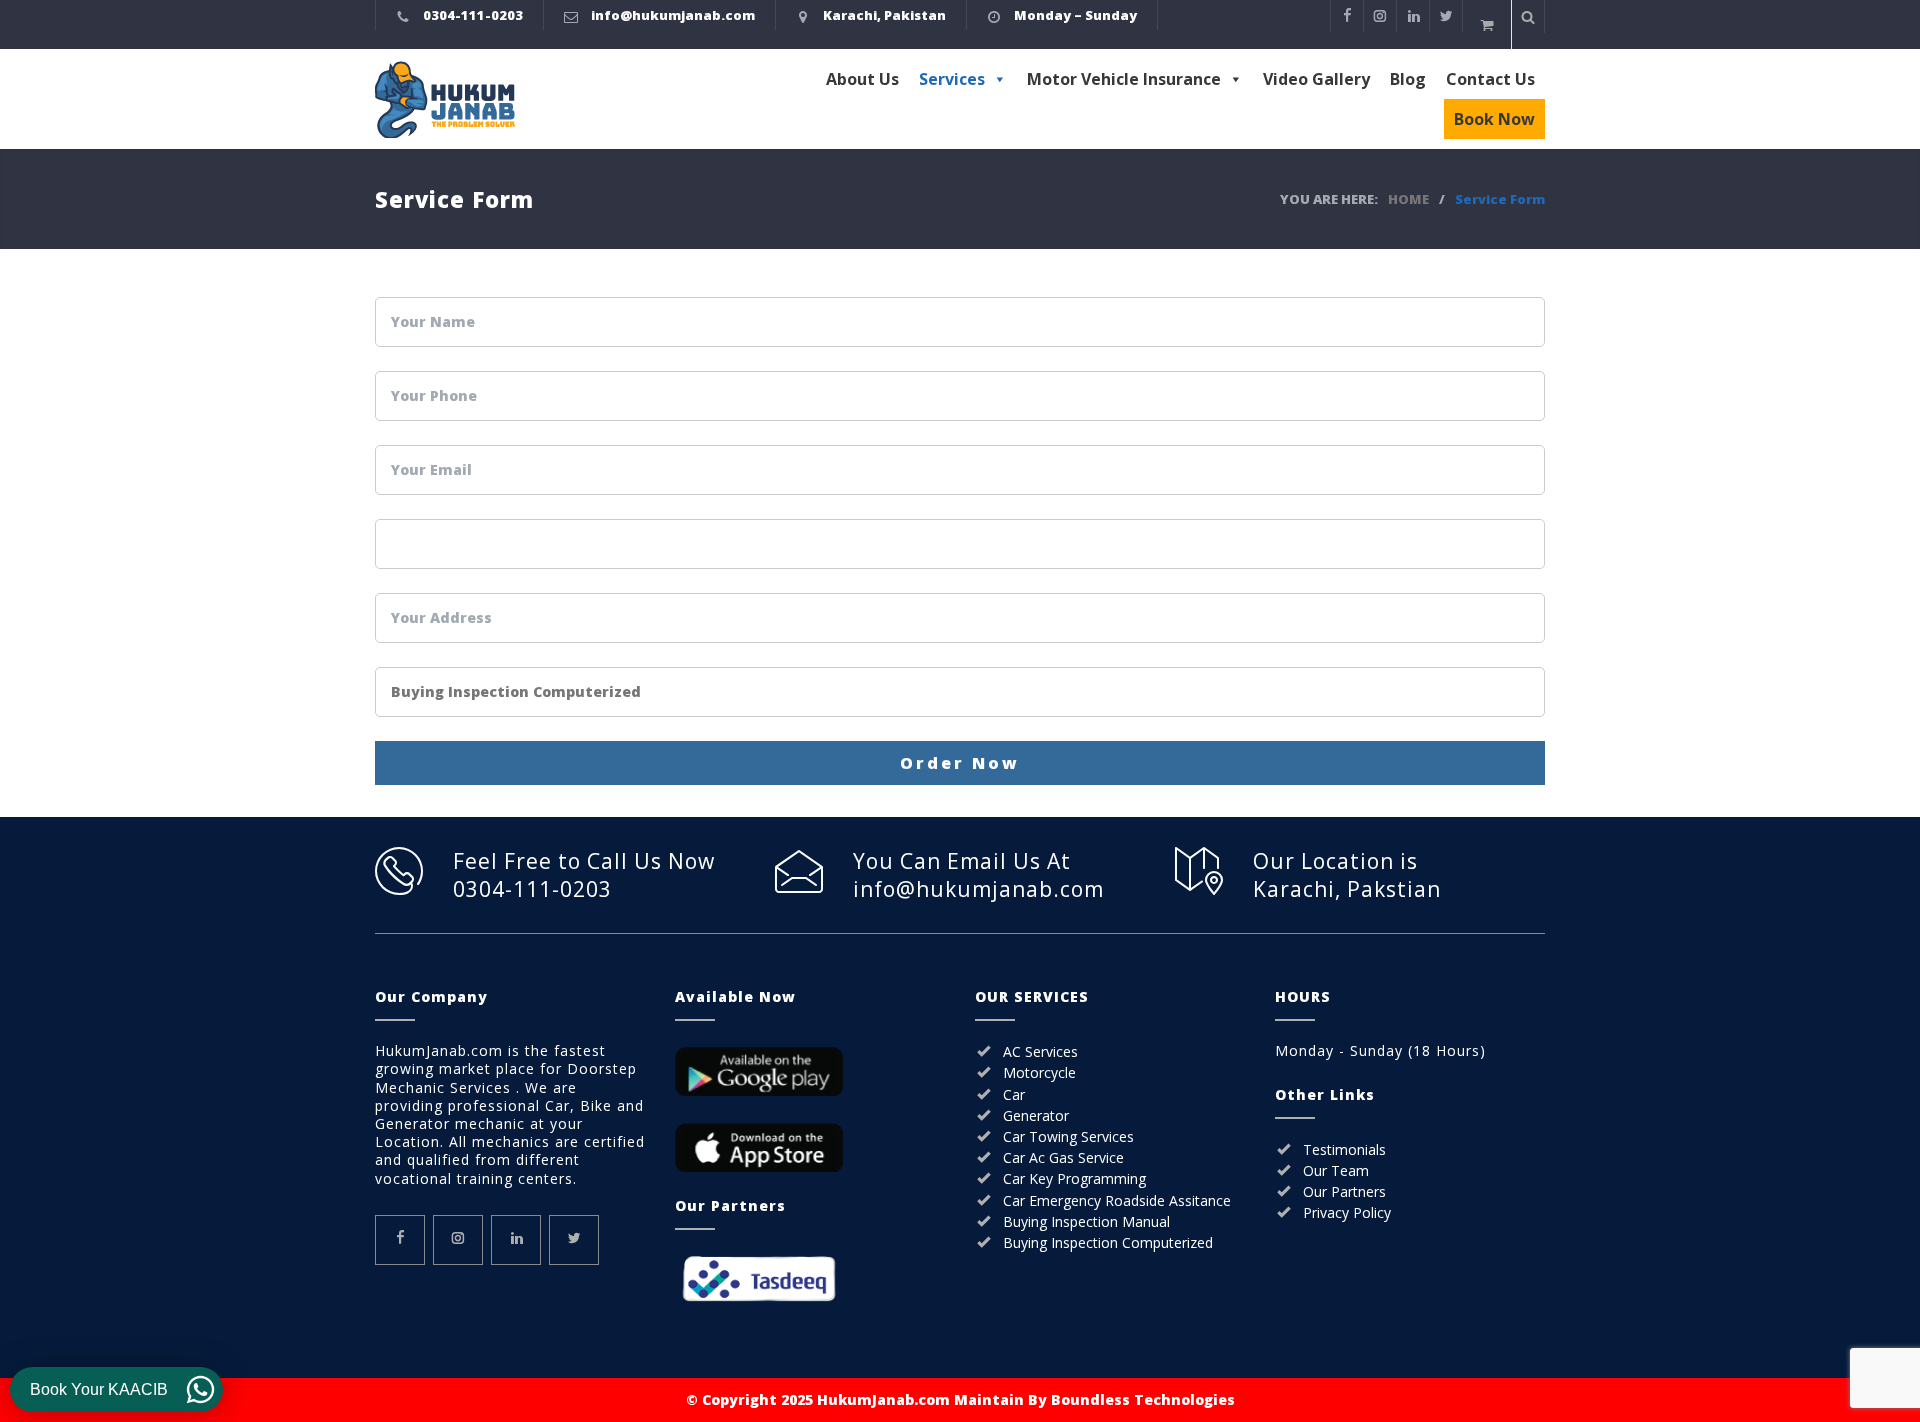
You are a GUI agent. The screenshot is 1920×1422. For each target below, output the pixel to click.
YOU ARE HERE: (1329, 199)
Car (1014, 1094)
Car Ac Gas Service (1063, 1157)
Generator (1036, 1115)
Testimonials (1344, 1149)
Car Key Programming (1074, 1178)
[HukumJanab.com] (547, 99)
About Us (862, 79)
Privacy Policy (1347, 1212)
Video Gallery (1316, 79)
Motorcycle (1039, 1072)
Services (952, 79)
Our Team (1336, 1170)
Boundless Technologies (1143, 1399)
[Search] (1528, 16)
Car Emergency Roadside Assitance (1117, 1200)
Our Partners (1344, 1191)
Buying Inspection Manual (1086, 1221)
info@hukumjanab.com (673, 15)
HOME (1408, 199)
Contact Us (1490, 79)
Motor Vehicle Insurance (1124, 79)
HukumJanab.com (883, 1399)
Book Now (1494, 119)
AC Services (1040, 1051)
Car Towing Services (1068, 1136)
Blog (1408, 79)
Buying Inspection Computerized (1108, 1242)
